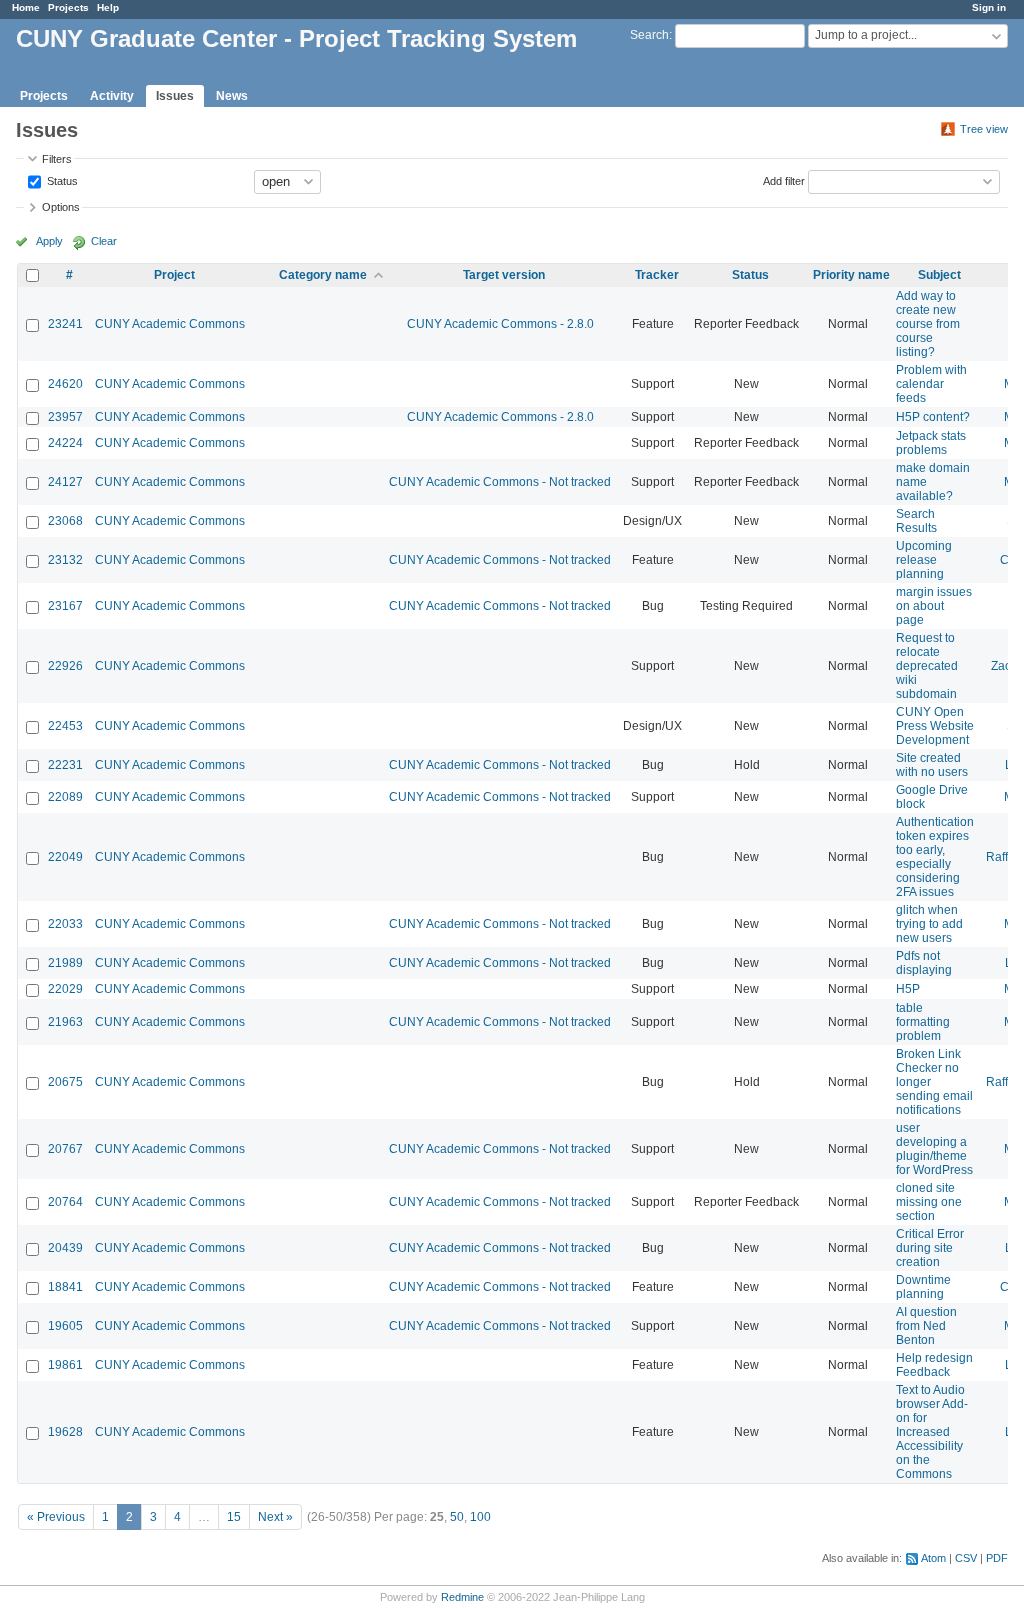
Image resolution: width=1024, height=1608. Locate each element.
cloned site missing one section (929, 1202)
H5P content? (933, 417)
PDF (997, 1558)
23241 (65, 324)
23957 (65, 417)
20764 (65, 1202)
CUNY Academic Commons (170, 324)
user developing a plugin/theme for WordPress (934, 1149)
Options (61, 207)
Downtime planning (923, 1287)
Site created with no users (932, 765)
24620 (65, 384)
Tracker (657, 275)
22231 (65, 765)
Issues (175, 96)
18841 (65, 1287)
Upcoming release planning (924, 560)
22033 (65, 924)
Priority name (851, 275)
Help (108, 7)
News (232, 96)
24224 (65, 443)
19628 (65, 1432)
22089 (65, 797)
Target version (504, 275)
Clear (104, 241)
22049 (65, 857)
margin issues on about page (934, 606)
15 (234, 1517)
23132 (65, 560)
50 (457, 1517)
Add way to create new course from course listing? (928, 324)
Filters (57, 159)
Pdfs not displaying (924, 963)
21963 (65, 1022)
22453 (65, 726)
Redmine (462, 1597)
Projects (68, 7)
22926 (65, 666)
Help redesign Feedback (934, 1365)
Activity (112, 96)
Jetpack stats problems (931, 443)
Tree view (984, 129)
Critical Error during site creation (930, 1248)
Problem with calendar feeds (931, 384)
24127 (65, 482)
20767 (65, 1149)
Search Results (916, 521)
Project (174, 275)
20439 (65, 1248)
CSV (966, 1558)
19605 (65, 1326)
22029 (65, 989)
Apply (49, 241)
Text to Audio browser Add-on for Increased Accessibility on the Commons (932, 1432)
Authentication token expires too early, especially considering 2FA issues (935, 857)
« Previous (56, 1517)
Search (649, 35)
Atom (933, 1558)
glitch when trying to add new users (929, 924)
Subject (939, 275)
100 (480, 1517)
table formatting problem (923, 1022)
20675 (65, 1082)
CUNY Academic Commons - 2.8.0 (500, 324)
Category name (323, 275)
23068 (65, 521)
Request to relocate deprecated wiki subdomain (927, 666)
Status (61, 180)
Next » (275, 1517)
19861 (65, 1365)
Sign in (989, 7)
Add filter (784, 180)
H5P (908, 989)
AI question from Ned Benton (926, 1326)
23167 (65, 606)
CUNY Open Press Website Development (935, 726)
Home (26, 7)
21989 (65, 963)
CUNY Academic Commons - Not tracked (500, 482)
